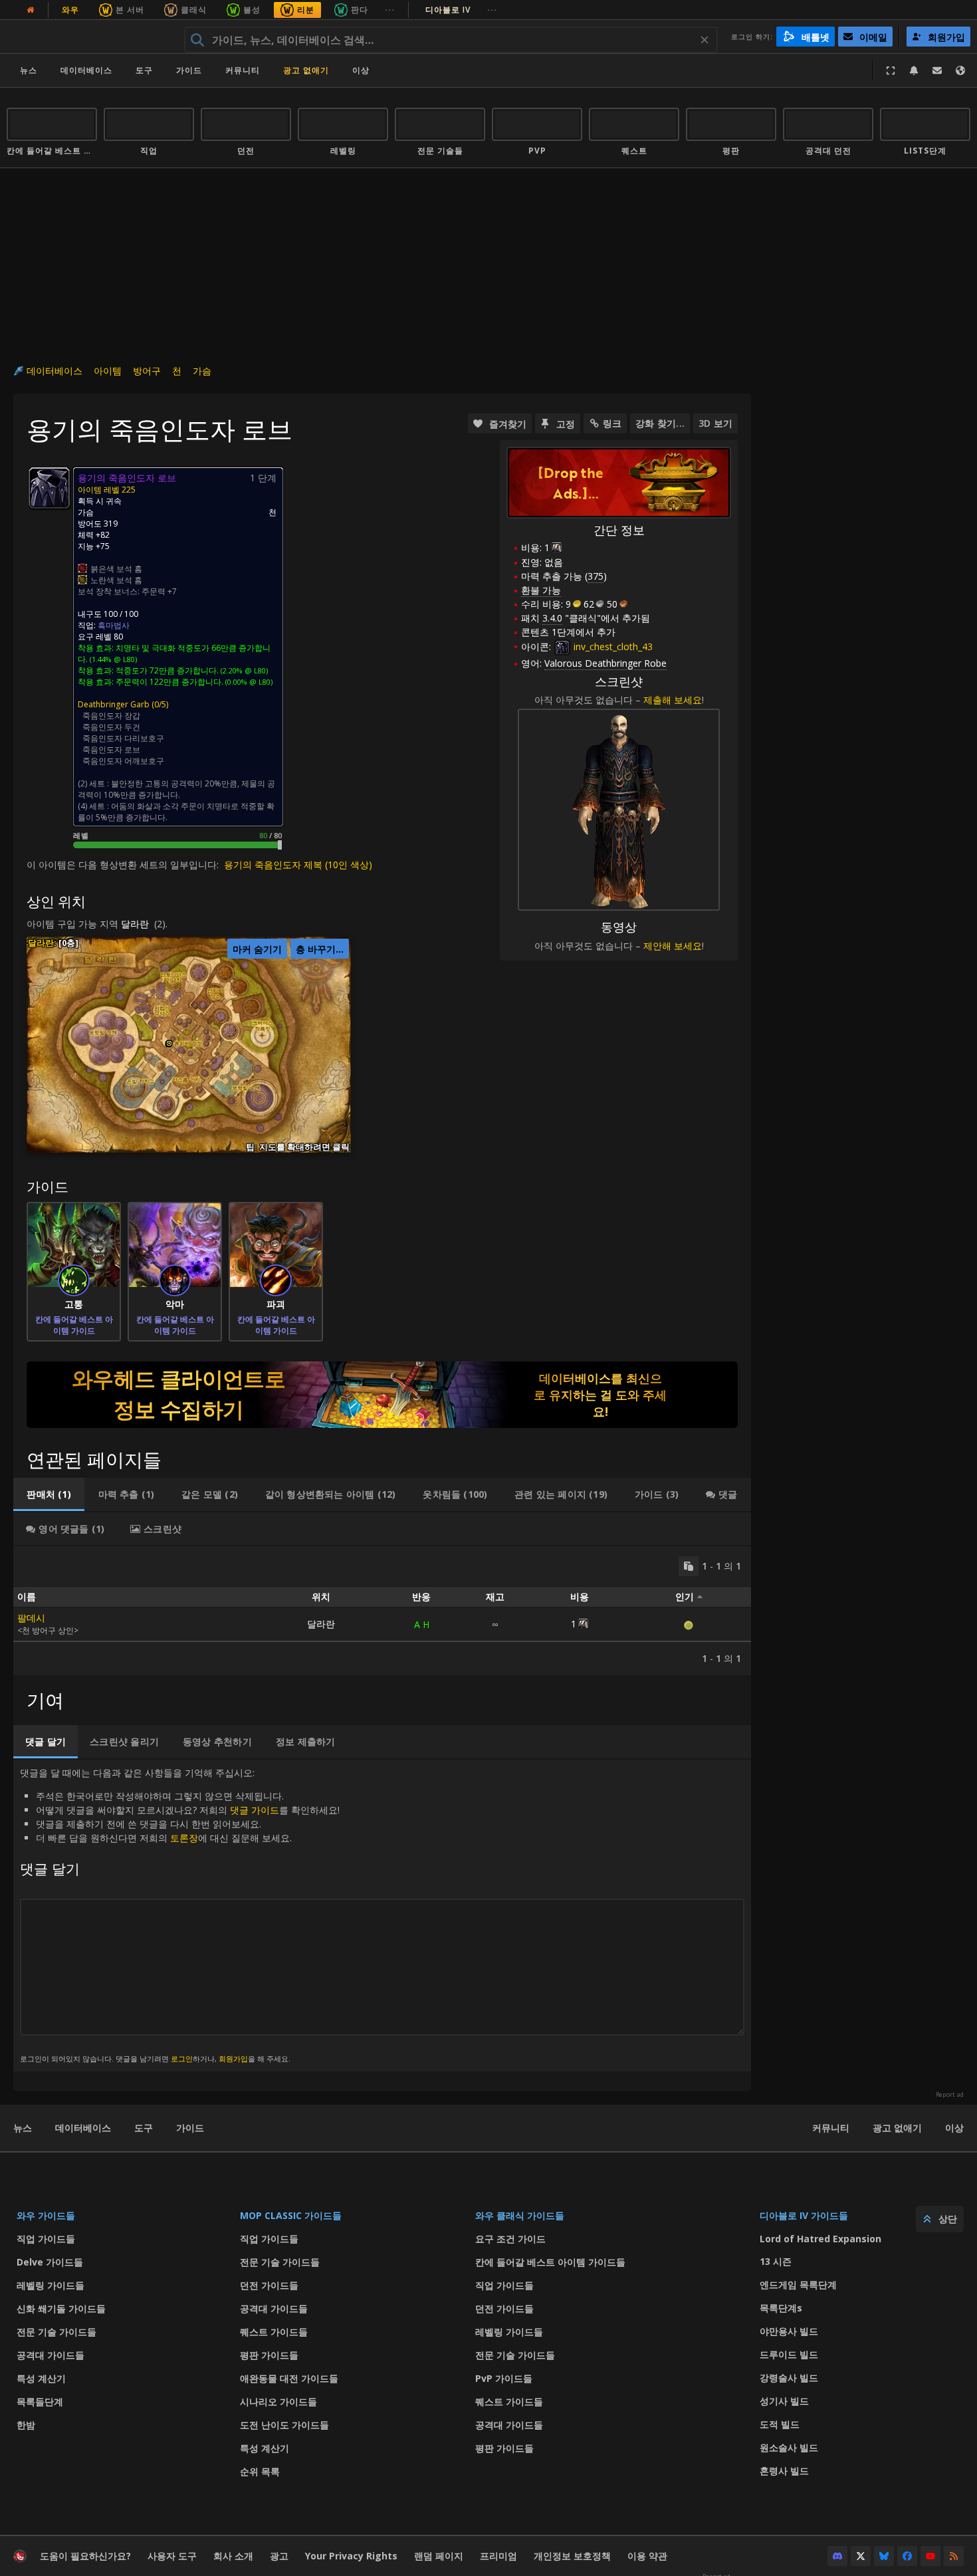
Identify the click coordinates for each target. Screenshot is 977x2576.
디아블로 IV (461, 10)
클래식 (194, 10)
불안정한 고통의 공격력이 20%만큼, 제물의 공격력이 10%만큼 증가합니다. (176, 789)
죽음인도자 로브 (111, 750)
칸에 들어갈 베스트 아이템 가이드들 (550, 2262)
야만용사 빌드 (789, 2331)
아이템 (108, 371)
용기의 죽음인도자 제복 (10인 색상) (298, 865)
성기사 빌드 (784, 2401)
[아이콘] (49, 488)
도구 (144, 2128)
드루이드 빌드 (789, 2354)
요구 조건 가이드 (510, 2239)
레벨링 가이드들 (51, 2285)
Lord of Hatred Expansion (820, 2239)
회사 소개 (233, 2556)
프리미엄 (498, 2556)
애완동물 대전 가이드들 (289, 2378)
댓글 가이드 (255, 1810)
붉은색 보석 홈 (116, 569)
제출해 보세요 (673, 700)
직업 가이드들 (46, 2239)
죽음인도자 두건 (111, 727)
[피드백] (937, 70)
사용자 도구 (172, 2556)
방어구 (147, 371)
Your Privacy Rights (351, 2556)
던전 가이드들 (269, 2285)
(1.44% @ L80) (112, 659)
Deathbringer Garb (114, 704)
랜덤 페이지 (439, 2556)
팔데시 (31, 1618)
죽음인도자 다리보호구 (123, 738)
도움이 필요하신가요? (85, 2556)
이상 (954, 2128)
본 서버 (130, 10)
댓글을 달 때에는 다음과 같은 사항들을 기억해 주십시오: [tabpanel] (180, 1915)
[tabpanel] (382, 1611)
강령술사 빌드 (789, 2378)
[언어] (960, 70)
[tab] (49, 1494)
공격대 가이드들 (51, 2355)
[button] (169, 1043)
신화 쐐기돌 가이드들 (61, 2308)
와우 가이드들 (46, 2215)
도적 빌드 (780, 2424)
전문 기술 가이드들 (56, 2332)
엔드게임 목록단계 (798, 2284)
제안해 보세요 (673, 946)
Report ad (950, 2095)
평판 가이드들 (269, 2355)
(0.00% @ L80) (248, 682)
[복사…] (689, 1566)
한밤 (26, 2425)
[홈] (89, 37)
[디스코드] (837, 2556)
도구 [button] (144, 70)
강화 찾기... (660, 423)
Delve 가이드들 (50, 2262)
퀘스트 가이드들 (274, 2332)
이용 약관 (647, 2556)
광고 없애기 (306, 70)
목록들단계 (40, 2401)
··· (390, 10)
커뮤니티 (243, 70)
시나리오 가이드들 (278, 2401)
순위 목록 (260, 2471)
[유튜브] (930, 2556)
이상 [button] (361, 70)
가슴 (202, 371)
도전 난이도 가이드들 (284, 2425)
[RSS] (954, 2556)
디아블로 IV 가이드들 (804, 2215)
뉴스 (29, 70)
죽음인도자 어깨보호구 (123, 761)
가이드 (189, 70)
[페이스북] (907, 2556)
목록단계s (781, 2308)
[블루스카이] (884, 2556)
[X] (861, 2556)
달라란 (135, 924)
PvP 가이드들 (504, 2378)
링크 (612, 423)
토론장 (184, 1838)
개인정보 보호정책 (572, 2556)
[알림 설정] (914, 70)
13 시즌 (776, 2261)
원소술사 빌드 (789, 2447)
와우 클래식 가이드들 (520, 2215)
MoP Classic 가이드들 (291, 2215)
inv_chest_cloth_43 (612, 646)
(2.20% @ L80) (243, 670)
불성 (252, 10)
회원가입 (233, 2058)
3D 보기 (715, 423)
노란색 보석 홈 (116, 580)
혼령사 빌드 (784, 2471)
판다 (360, 10)
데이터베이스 (86, 70)
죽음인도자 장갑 (111, 716)
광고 (279, 2556)
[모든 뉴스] (31, 10)
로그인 (182, 2058)
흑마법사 (114, 625)
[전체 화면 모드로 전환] (891, 70)
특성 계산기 (41, 2378)
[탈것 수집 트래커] (382, 1395)
